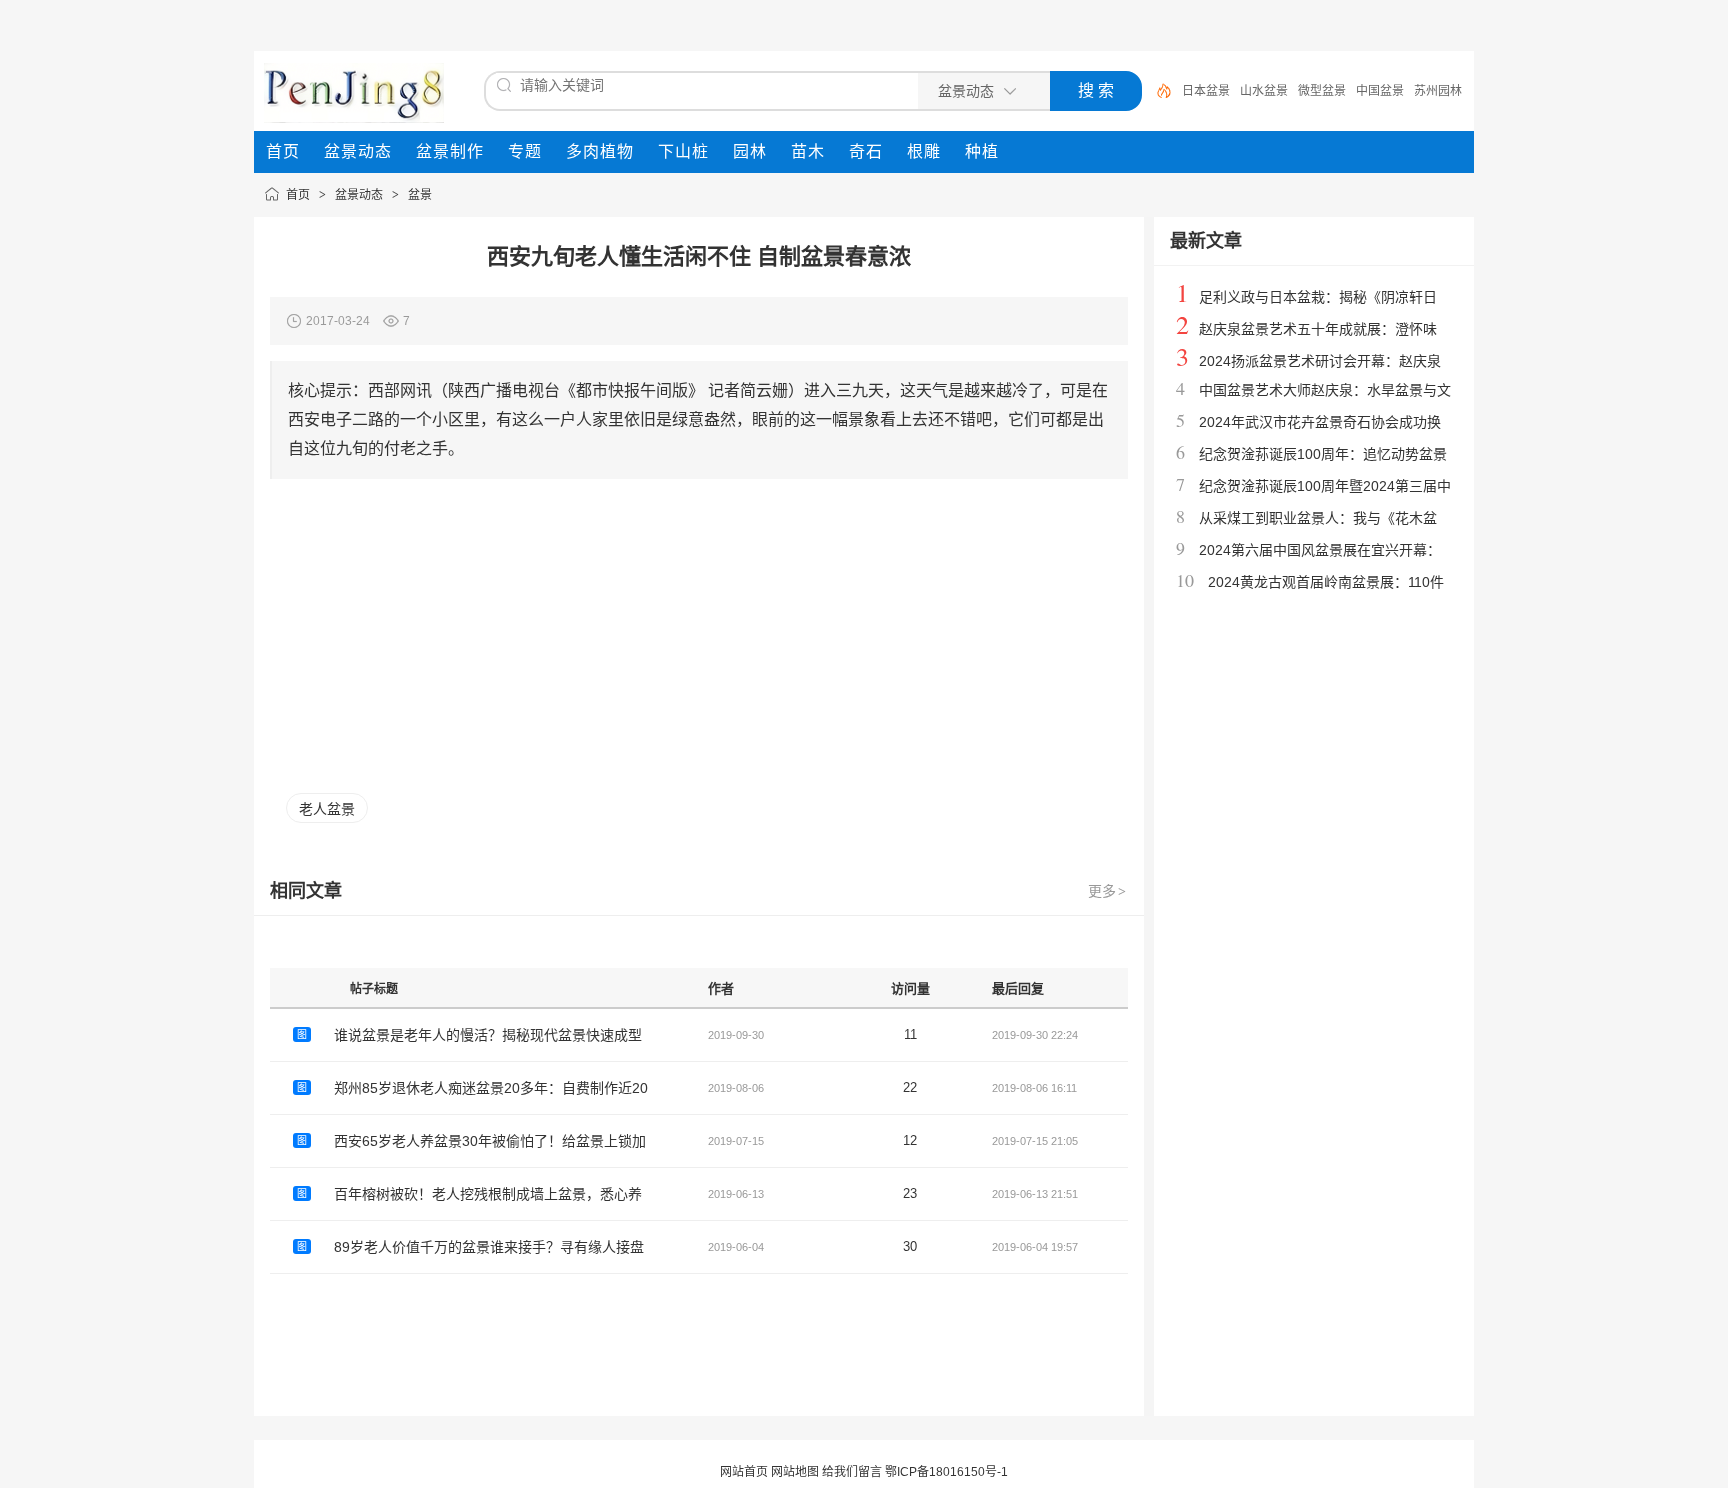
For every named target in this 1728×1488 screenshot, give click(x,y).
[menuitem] (283, 152)
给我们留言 (852, 1472)
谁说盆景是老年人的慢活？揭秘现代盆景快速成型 (488, 1035)
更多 (1107, 891)
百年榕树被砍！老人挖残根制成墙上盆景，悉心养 (488, 1194)
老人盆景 (327, 809)
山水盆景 (1264, 91)
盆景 (420, 195)
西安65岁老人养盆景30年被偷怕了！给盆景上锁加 (490, 1141)
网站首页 (744, 1472)
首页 (298, 195)
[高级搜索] (1157, 91)
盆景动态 (359, 195)
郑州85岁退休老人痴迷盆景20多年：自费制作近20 (491, 1088)
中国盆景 (1380, 91)
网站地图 (795, 1472)
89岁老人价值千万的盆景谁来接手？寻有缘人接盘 (489, 1247)
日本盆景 (1206, 91)
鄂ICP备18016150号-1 (946, 1472)
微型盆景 (1322, 91)
